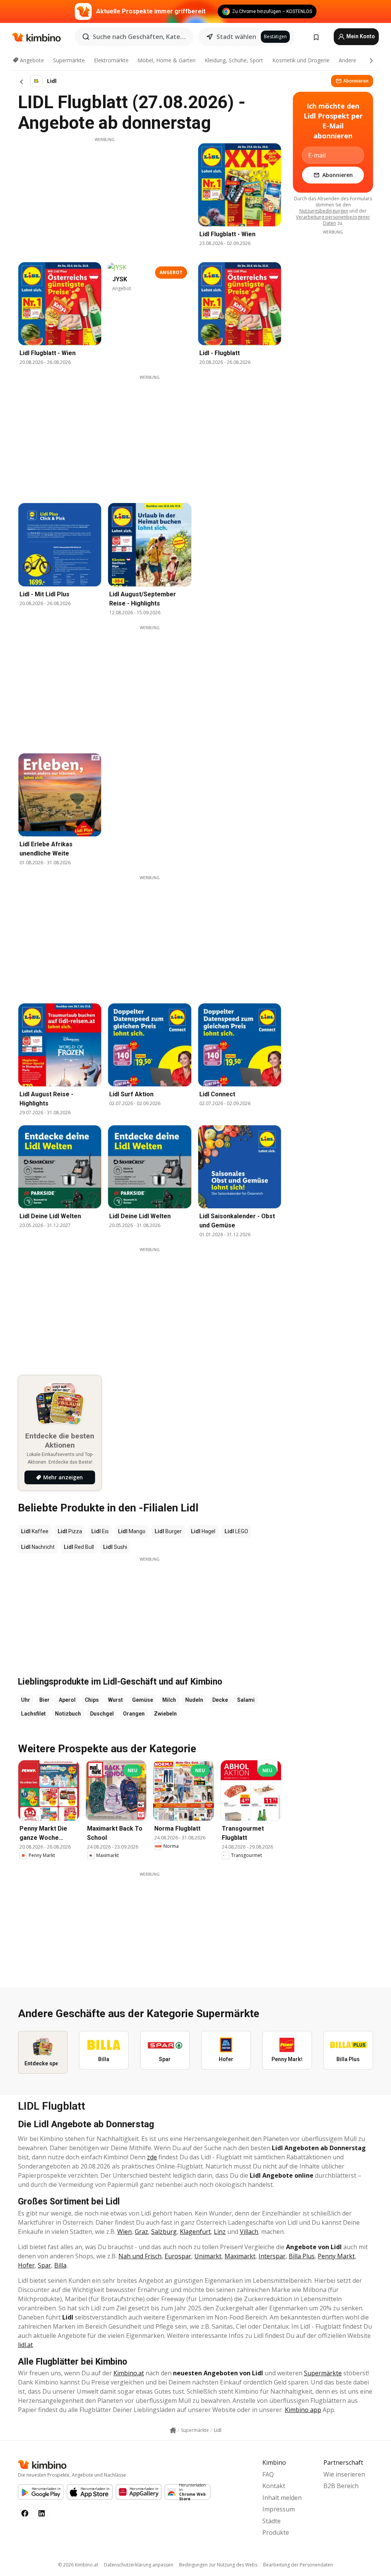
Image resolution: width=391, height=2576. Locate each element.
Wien (124, 2232)
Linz (220, 2232)
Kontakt (274, 2486)
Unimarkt (208, 2256)
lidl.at (25, 2345)
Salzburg (164, 2232)
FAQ (268, 2474)
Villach (249, 2232)
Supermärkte (69, 60)
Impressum (279, 2509)
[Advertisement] (105, 196)
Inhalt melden (282, 2498)
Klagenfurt (195, 2232)
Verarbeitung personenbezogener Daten (333, 220)
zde (152, 2157)
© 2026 (78, 2565)
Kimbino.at (129, 2373)
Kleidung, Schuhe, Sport (234, 60)
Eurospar (178, 2256)
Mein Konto (360, 36)
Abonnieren (356, 81)
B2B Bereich (341, 2486)
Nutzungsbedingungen (324, 211)
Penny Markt (336, 2256)
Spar (44, 2265)
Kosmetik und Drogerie (301, 60)
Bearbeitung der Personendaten (298, 2565)
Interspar (272, 2256)
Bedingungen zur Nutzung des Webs (218, 2565)
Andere (347, 60)
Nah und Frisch (140, 2256)
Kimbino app (303, 2410)
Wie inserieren (344, 2474)
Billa (60, 2265)
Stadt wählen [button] (236, 37)
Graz (141, 2232)
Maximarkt (240, 2256)
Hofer (26, 2265)
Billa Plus (302, 2256)
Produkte (276, 2532)
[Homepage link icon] (173, 2430)
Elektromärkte (111, 60)
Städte (271, 2521)
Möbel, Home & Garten (166, 60)
